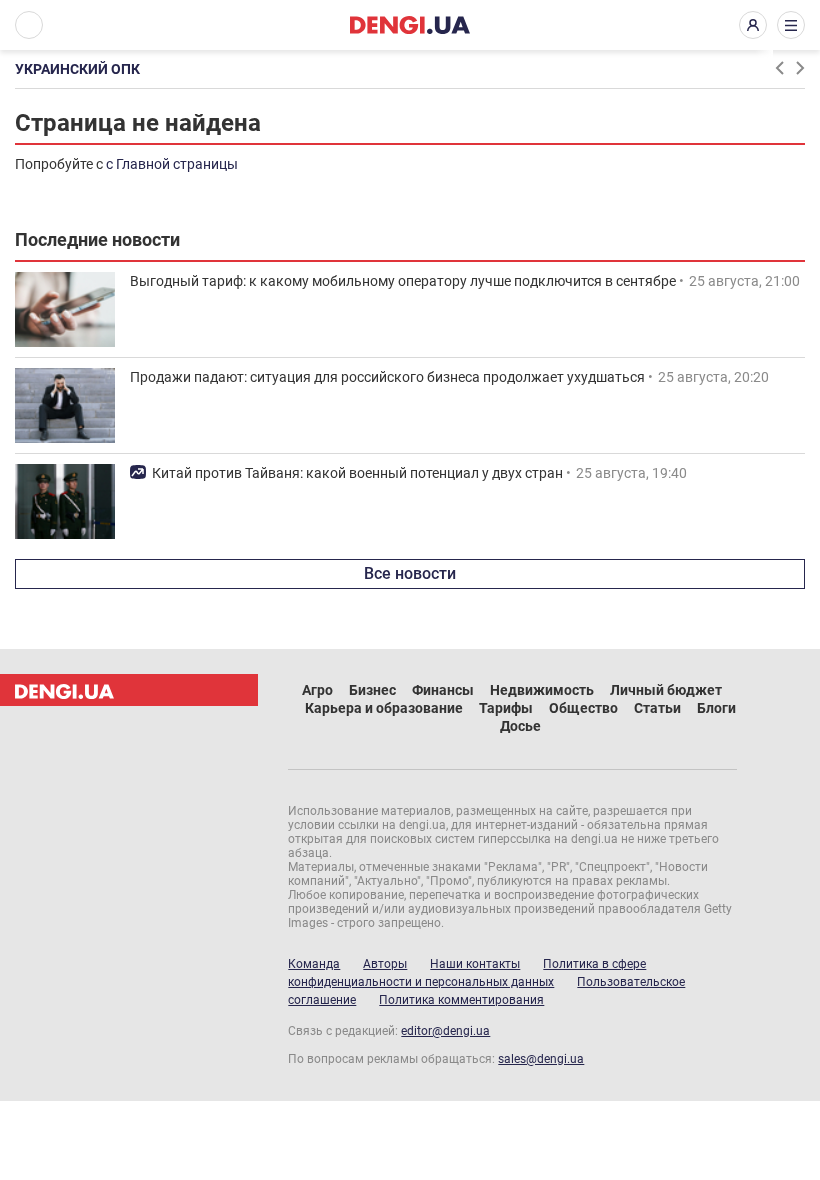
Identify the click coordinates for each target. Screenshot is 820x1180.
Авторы (385, 964)
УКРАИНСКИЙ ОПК (77, 69)
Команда (314, 964)
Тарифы (506, 708)
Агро (317, 690)
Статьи (657, 708)
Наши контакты (475, 964)
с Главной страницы (172, 164)
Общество (583, 708)
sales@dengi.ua (541, 1059)
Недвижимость (542, 690)
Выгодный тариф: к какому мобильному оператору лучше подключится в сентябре (403, 281)
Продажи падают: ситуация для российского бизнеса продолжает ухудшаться (387, 377)
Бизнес (372, 690)
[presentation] (779, 68)
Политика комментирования (461, 1000)
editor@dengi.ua (445, 1031)
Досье (520, 726)
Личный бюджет (666, 690)
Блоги (716, 708)
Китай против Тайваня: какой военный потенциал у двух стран (357, 473)
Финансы (443, 690)
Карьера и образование (384, 708)
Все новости (410, 573)
